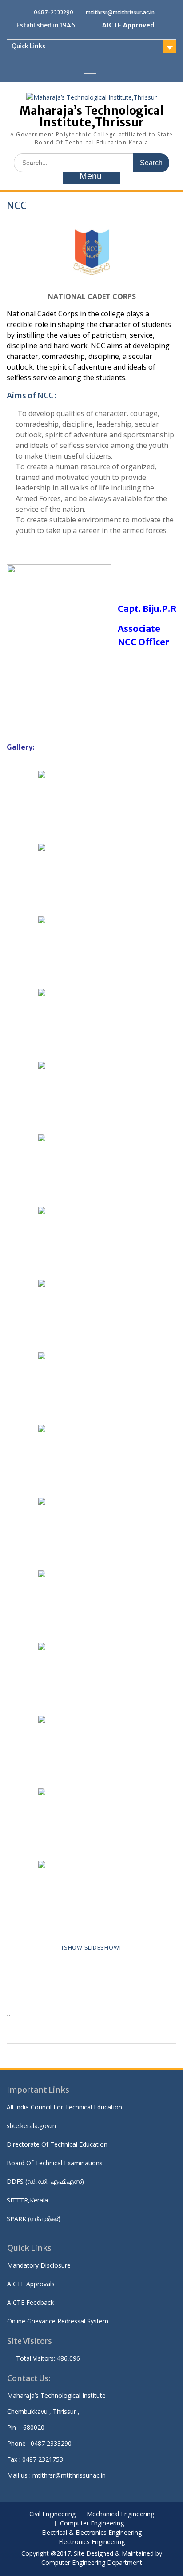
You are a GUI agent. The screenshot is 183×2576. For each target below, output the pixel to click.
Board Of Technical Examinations (55, 2163)
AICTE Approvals (31, 2284)
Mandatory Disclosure (39, 2265)
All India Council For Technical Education (64, 2107)
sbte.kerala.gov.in (31, 2126)
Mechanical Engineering (120, 2514)
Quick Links (28, 46)
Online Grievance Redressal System (58, 2321)
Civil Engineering (52, 2514)
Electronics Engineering (92, 2542)
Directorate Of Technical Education (57, 2144)
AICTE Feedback (30, 2302)
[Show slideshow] (91, 1947)
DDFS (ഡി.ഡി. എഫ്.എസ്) (45, 2181)
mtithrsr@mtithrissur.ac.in (120, 12)
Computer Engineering (92, 2523)
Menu (91, 176)
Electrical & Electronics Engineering (92, 2533)
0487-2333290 (54, 12)
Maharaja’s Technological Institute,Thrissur (91, 116)
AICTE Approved (128, 25)
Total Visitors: (36, 2358)
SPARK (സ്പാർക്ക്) (34, 2219)
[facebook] (90, 67)
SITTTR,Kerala (27, 2200)
